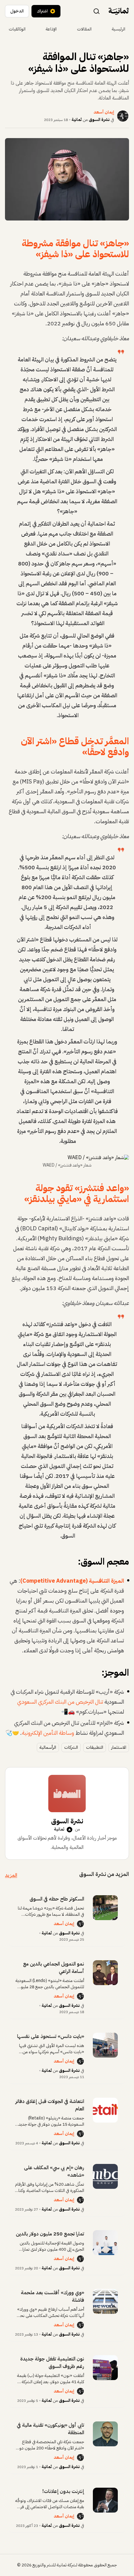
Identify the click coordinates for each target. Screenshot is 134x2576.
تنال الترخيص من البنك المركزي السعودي (60, 1702)
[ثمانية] (119, 11)
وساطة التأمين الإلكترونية (48, 1733)
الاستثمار (119, 1747)
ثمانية (77, 120)
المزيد (11, 1875)
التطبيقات (95, 1747)
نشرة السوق (99, 120)
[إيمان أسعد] (80, 1924)
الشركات (71, 1747)
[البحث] (97, 11)
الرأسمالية (48, 1747)
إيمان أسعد (64, 1924)
